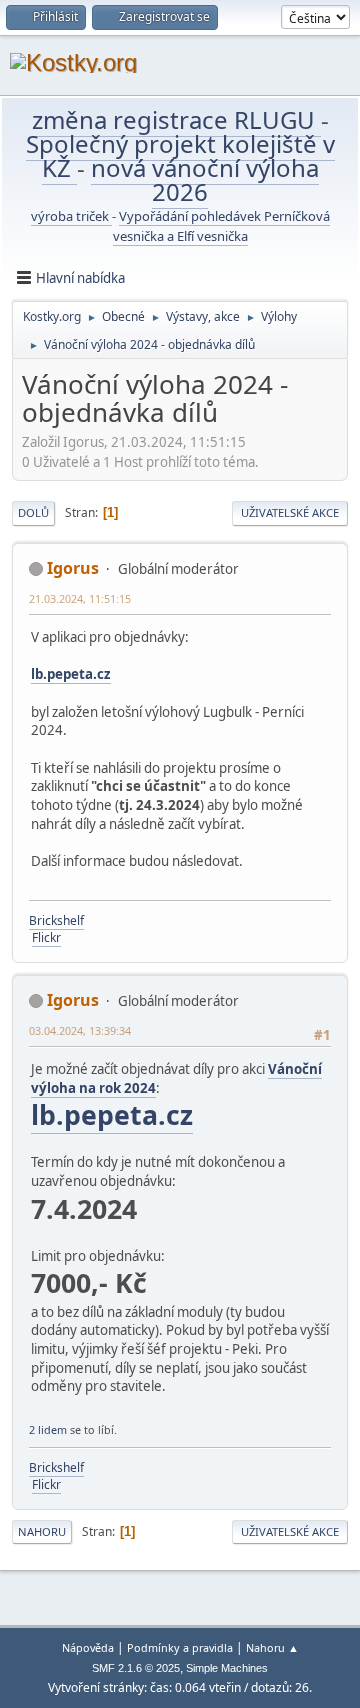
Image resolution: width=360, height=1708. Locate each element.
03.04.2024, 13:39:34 (80, 1030)
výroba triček (71, 216)
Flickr (46, 937)
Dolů (33, 512)
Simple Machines (227, 1668)
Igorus (73, 568)
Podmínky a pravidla (180, 1647)
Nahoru (42, 1531)
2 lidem (48, 1429)
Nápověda (88, 1647)
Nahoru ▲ (272, 1647)
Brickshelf (56, 920)
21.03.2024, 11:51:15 (80, 598)
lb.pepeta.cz (71, 674)
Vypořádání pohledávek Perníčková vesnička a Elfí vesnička (221, 226)
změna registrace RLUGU (176, 119)
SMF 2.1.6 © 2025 (136, 1668)
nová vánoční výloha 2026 (205, 179)
